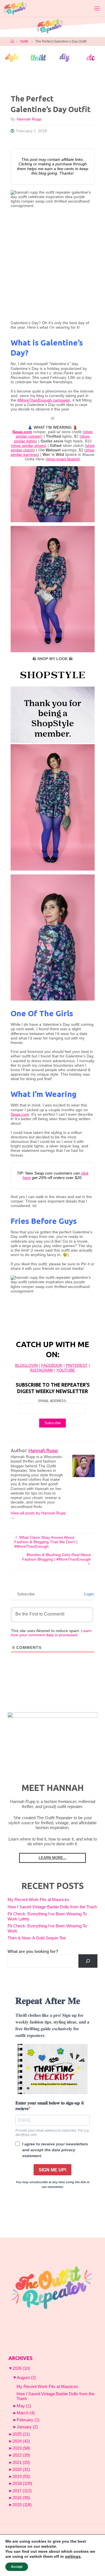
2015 (22, 2505)
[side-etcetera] (91, 57)
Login (88, 1594)
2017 (22, 2491)
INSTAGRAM (41, 1370)
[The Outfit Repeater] (15, 8)
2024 (21, 2441)
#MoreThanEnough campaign (44, 400)
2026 (21, 2368)
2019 (21, 2477)
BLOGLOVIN (26, 1365)
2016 (21, 2498)
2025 (21, 2434)
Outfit (24, 41)
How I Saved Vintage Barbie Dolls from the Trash (52, 1907)
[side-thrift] (38, 57)
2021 (21, 2463)
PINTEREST (77, 1365)
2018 (22, 2484)
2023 (21, 2448)
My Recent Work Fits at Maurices (38, 1900)
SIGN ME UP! (53, 2170)
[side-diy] (65, 57)
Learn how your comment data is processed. (51, 1633)
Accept (17, 2567)
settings (73, 2556)
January (27, 2427)
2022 (21, 2455)
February (28, 2420)
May (24, 2406)
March (26, 2413)
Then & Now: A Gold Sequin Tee (37, 1938)
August (26, 2378)
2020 (21, 2470)
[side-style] (12, 57)
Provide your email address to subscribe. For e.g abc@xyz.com (52, 2132)
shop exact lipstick (63, 459)
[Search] (88, 1961)
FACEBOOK (52, 1365)
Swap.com (20, 1114)
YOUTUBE (66, 1370)
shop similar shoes (29, 446)
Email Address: (53, 1401)
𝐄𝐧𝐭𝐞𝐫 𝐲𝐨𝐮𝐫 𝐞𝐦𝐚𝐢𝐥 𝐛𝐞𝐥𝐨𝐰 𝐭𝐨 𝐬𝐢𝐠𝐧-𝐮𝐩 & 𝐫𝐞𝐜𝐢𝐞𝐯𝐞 (50, 2106)
